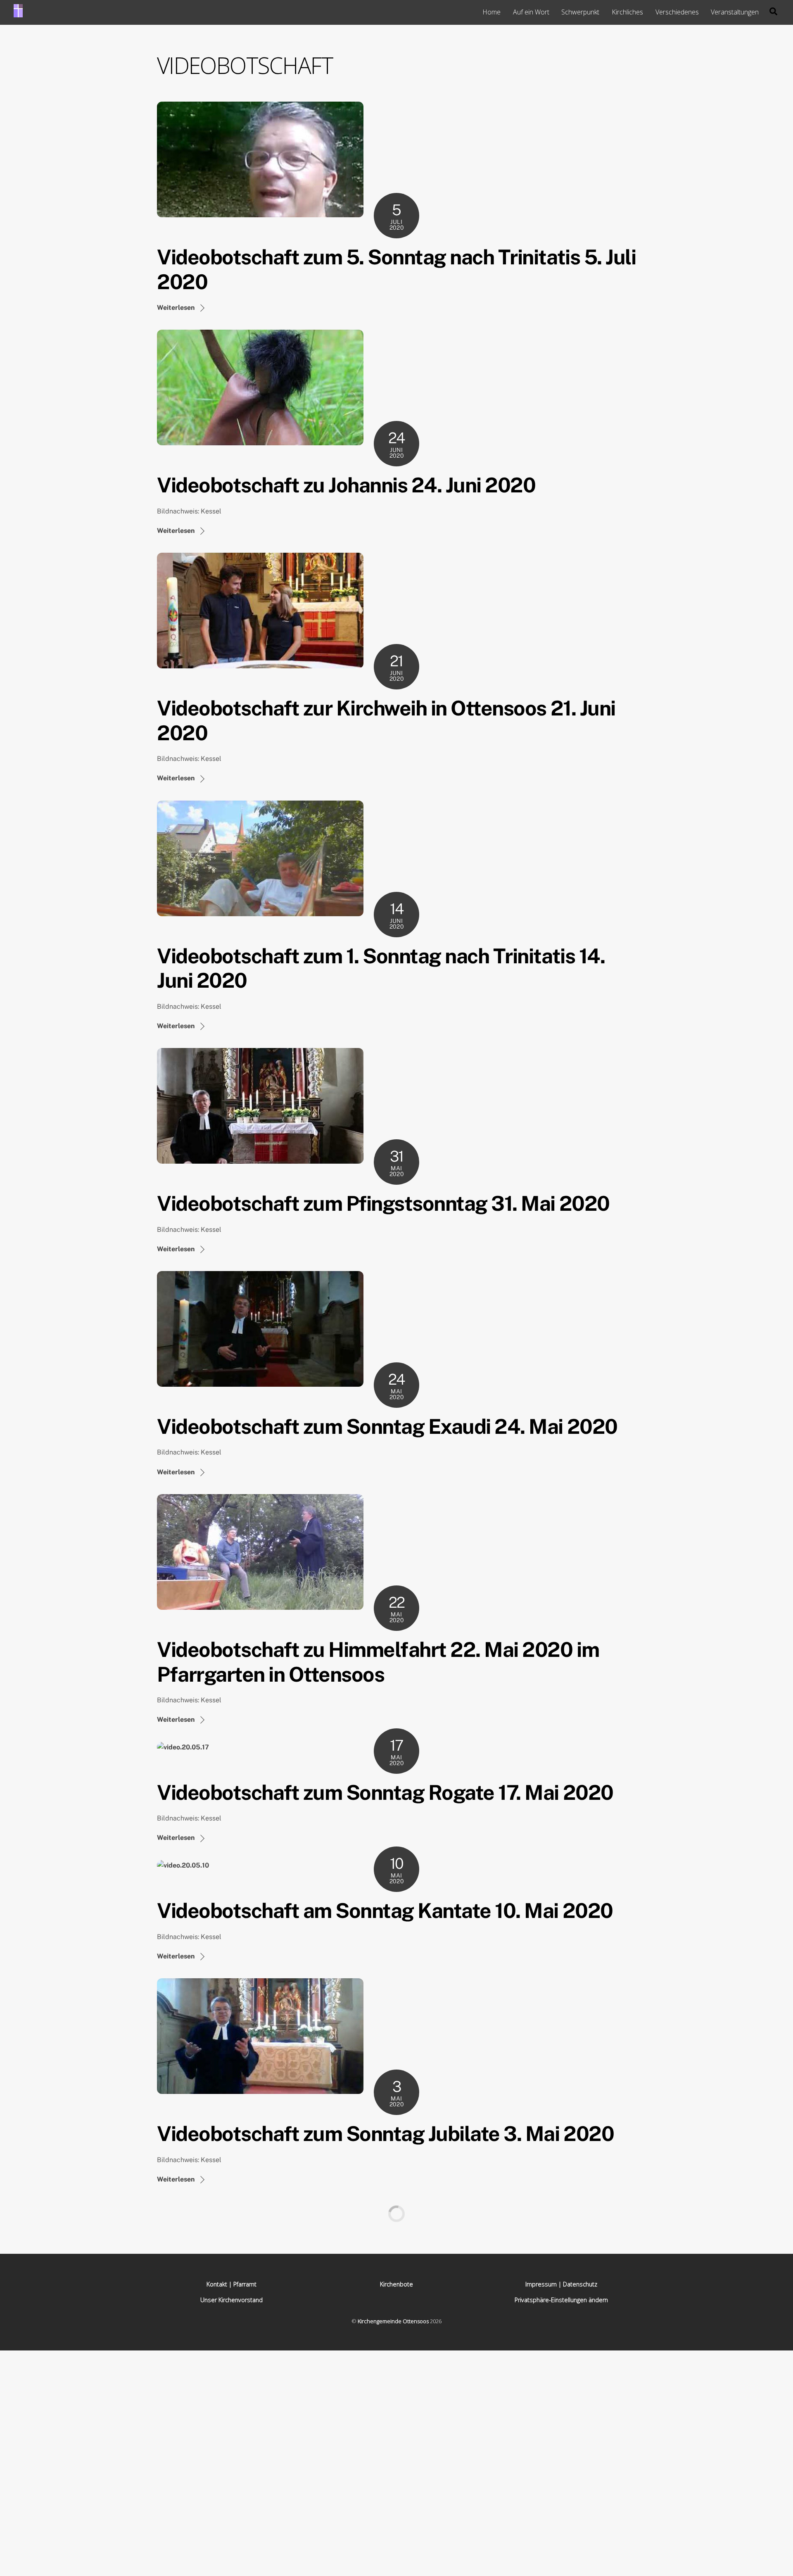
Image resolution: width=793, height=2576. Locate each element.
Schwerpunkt (580, 12)
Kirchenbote (396, 2284)
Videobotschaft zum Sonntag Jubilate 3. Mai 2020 (385, 2134)
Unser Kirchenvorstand (231, 2300)
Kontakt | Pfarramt (231, 2284)
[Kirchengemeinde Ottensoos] (18, 13)
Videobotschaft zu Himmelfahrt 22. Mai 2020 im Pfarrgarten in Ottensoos (378, 1662)
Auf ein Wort (531, 12)
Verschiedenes (677, 12)
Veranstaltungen (735, 12)
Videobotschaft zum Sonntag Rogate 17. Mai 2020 (385, 1792)
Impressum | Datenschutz (561, 2284)
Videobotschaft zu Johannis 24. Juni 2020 (346, 485)
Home (491, 12)
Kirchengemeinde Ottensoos (393, 2321)
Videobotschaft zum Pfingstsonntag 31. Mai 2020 (383, 1203)
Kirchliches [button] (627, 12)
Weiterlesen (176, 308)
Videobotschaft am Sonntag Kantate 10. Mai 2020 (385, 1911)
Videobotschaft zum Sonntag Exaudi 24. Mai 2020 (387, 1426)
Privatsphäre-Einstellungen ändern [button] (561, 2300)
